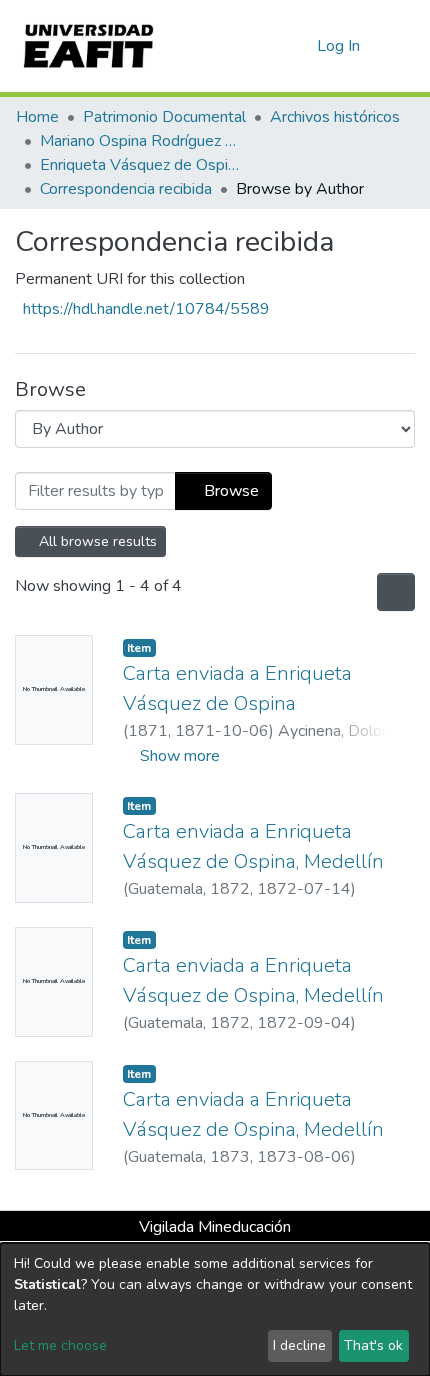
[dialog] (215, 1309)
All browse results (97, 541)
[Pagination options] (394, 592)
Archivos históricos (335, 117)
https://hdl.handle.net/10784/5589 (146, 309)
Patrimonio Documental (164, 117)
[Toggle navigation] (402, 46)
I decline (299, 1345)
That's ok (373, 1345)
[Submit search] (269, 46)
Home (37, 117)
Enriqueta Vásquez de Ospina (140, 165)
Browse (229, 491)
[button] (298, 46)
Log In (339, 46)
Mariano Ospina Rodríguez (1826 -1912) (140, 141)
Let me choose (60, 1345)
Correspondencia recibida (126, 189)
